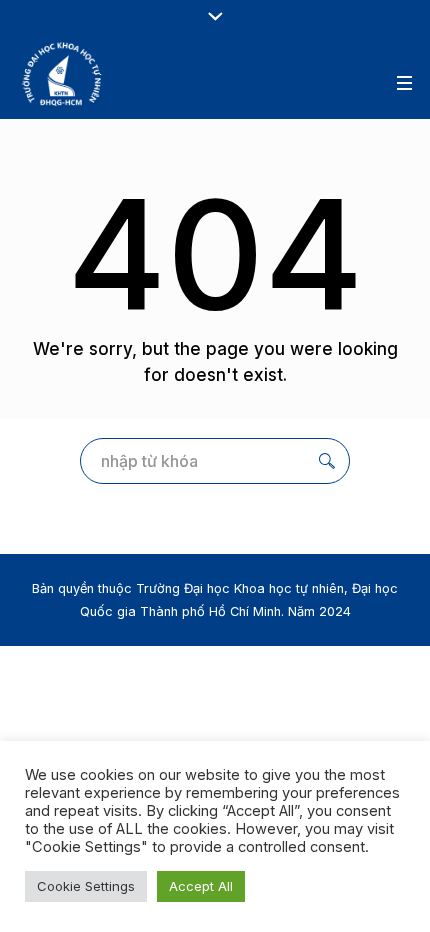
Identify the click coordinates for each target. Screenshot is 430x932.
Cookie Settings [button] (86, 886)
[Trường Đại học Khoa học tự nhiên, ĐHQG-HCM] (63, 74)
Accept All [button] (201, 886)
